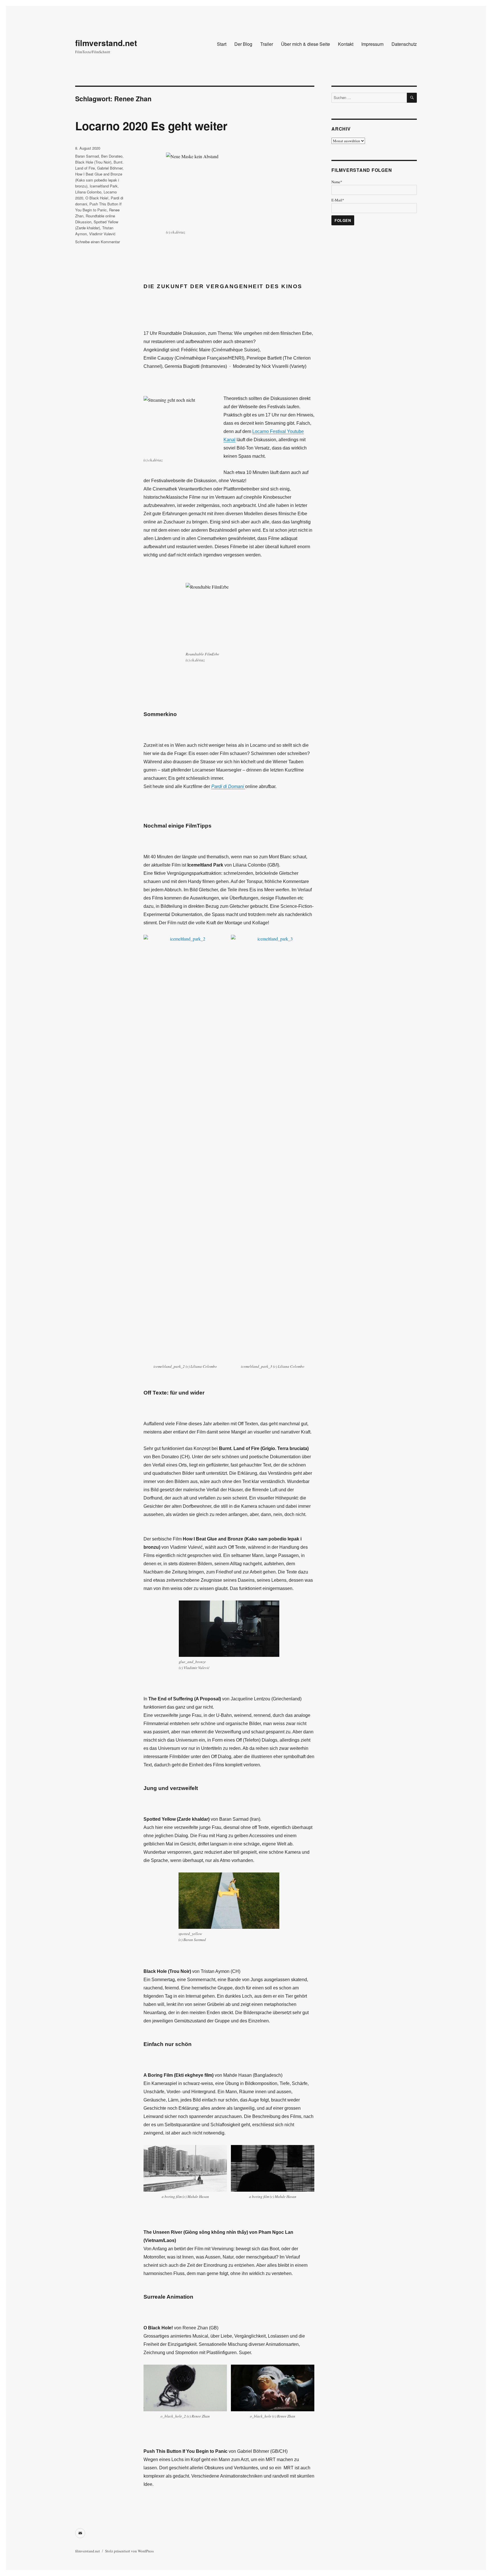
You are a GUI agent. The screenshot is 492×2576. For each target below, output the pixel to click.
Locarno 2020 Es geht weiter (151, 126)
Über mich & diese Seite (306, 44)
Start (222, 44)
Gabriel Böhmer (110, 168)
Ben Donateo (112, 156)
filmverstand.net (106, 43)
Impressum (372, 44)
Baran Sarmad (87, 156)
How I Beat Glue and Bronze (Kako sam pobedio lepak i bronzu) (99, 180)
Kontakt (346, 44)
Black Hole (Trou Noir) (93, 162)
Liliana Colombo (88, 192)
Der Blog (243, 44)
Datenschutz (404, 44)
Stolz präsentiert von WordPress (129, 2551)
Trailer (267, 44)
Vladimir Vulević (102, 234)
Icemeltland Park (104, 186)
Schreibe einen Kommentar (98, 242)
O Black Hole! (97, 198)
